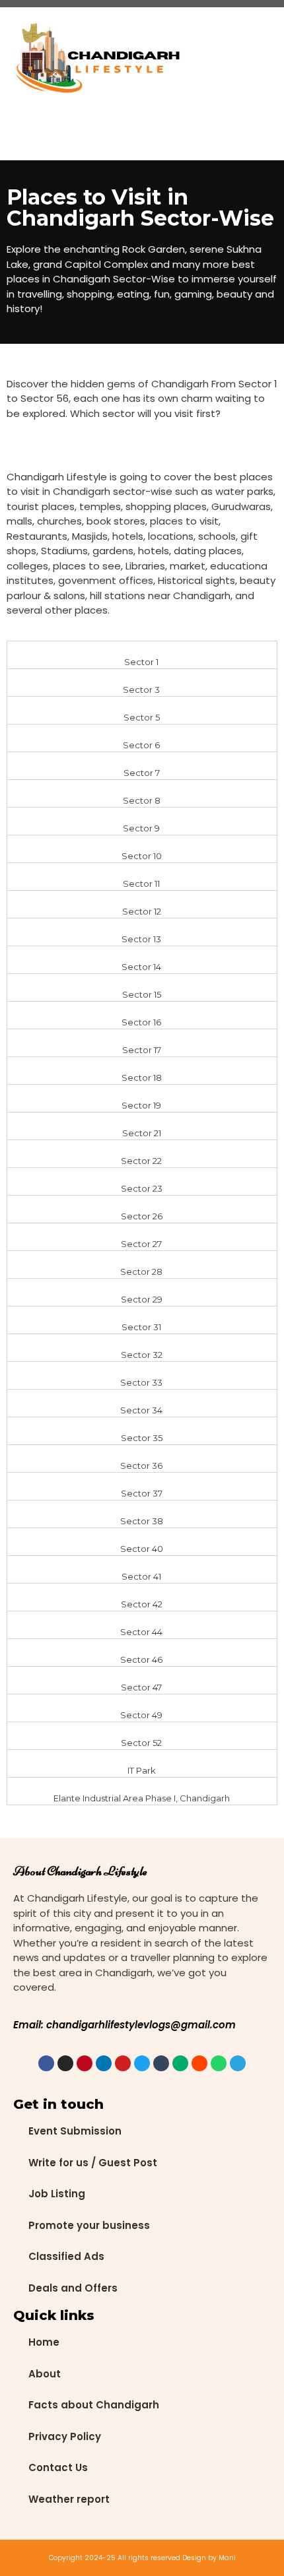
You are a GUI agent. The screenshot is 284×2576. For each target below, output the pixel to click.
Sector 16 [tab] (141, 1022)
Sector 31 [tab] (141, 1327)
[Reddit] (199, 2063)
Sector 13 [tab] (141, 939)
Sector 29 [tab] (142, 1299)
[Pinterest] (85, 2063)
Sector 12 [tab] (142, 911)
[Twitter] (142, 2063)
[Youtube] (123, 2063)
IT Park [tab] (142, 1770)
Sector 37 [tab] (142, 1493)
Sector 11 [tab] (141, 884)
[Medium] (180, 2063)
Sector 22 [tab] (141, 1161)
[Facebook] (46, 2063)
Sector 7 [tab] (142, 773)
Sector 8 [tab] (142, 800)
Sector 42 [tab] (142, 1604)
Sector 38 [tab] (142, 1521)
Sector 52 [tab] (141, 1743)
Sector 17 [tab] (142, 1050)
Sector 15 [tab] (142, 994)
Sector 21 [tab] (142, 1133)
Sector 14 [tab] (141, 967)
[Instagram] (65, 2063)
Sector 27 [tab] (141, 1244)
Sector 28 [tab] (141, 1272)
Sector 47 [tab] (141, 1687)
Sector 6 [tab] (141, 745)
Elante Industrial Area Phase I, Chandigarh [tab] (142, 1798)
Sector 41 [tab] (141, 1576)
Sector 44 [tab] (141, 1632)
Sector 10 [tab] (142, 856)
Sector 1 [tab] (141, 662)
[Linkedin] (104, 2063)
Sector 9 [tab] (141, 828)
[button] (215, 59)
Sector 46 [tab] (141, 1659)
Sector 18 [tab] (142, 1078)
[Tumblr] (161, 2063)
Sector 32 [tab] (142, 1355)
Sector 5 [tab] (142, 717)
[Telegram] (238, 2063)
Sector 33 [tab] (141, 1382)
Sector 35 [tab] (142, 1438)
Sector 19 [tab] (141, 1105)
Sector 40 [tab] (142, 1549)
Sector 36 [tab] (141, 1465)
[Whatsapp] (219, 2063)
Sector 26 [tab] (142, 1216)
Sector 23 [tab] (142, 1188)
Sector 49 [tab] (141, 1715)
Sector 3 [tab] (141, 690)
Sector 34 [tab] (141, 1410)
